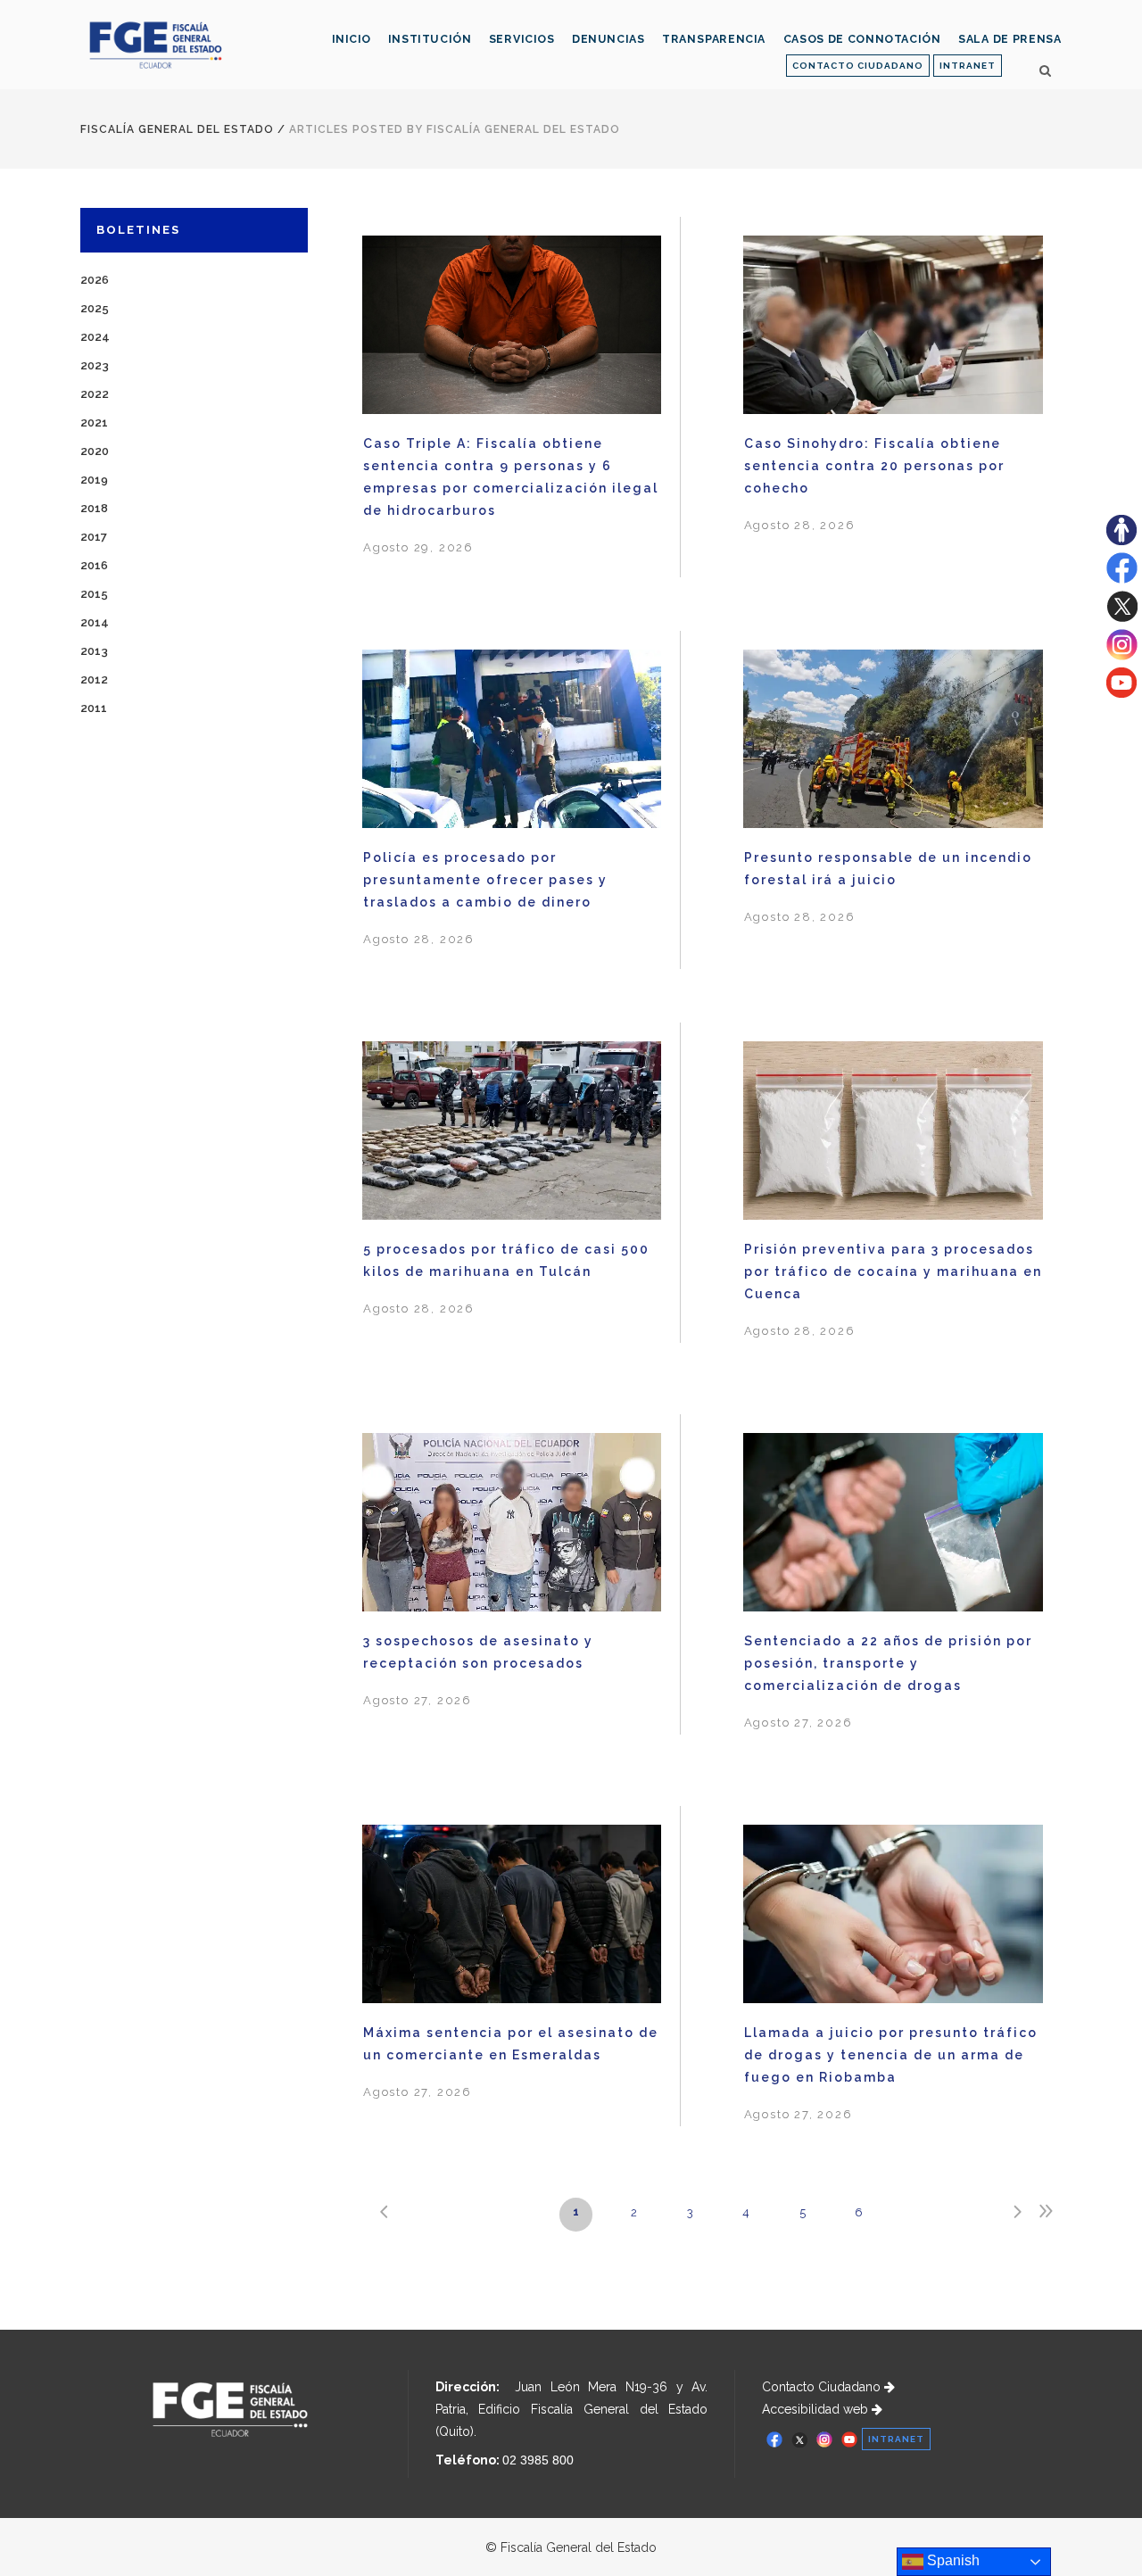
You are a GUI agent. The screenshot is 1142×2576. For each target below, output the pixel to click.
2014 (95, 622)
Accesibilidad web (817, 2409)
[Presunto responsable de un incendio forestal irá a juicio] (893, 742)
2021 (94, 422)
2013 (94, 651)
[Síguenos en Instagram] (1122, 656)
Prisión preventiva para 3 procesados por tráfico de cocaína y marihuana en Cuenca (893, 1271)
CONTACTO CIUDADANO (858, 66)
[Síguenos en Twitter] (1122, 617)
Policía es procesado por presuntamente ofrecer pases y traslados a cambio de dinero (485, 880)
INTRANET (968, 66)
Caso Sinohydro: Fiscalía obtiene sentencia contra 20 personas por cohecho (874, 466)
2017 (94, 537)
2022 (95, 394)
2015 (94, 594)
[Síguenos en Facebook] (1122, 579)
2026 (95, 280)
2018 (94, 508)
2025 (95, 308)
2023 (95, 365)
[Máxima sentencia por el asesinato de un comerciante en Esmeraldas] (512, 1917)
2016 (94, 565)
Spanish (952, 2560)
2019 (94, 480)
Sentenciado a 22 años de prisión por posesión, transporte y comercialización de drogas (888, 1663)
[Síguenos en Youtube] (1121, 693)
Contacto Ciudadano (823, 2387)
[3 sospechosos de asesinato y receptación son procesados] (512, 1525)
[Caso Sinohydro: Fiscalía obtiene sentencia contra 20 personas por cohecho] (893, 328)
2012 (94, 679)
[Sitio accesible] (1121, 541)
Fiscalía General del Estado (177, 129)
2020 (95, 451)
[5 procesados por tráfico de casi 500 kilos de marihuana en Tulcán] (512, 1133)
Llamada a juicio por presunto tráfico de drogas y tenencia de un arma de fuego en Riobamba (891, 2055)
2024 (95, 337)
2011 (94, 708)
